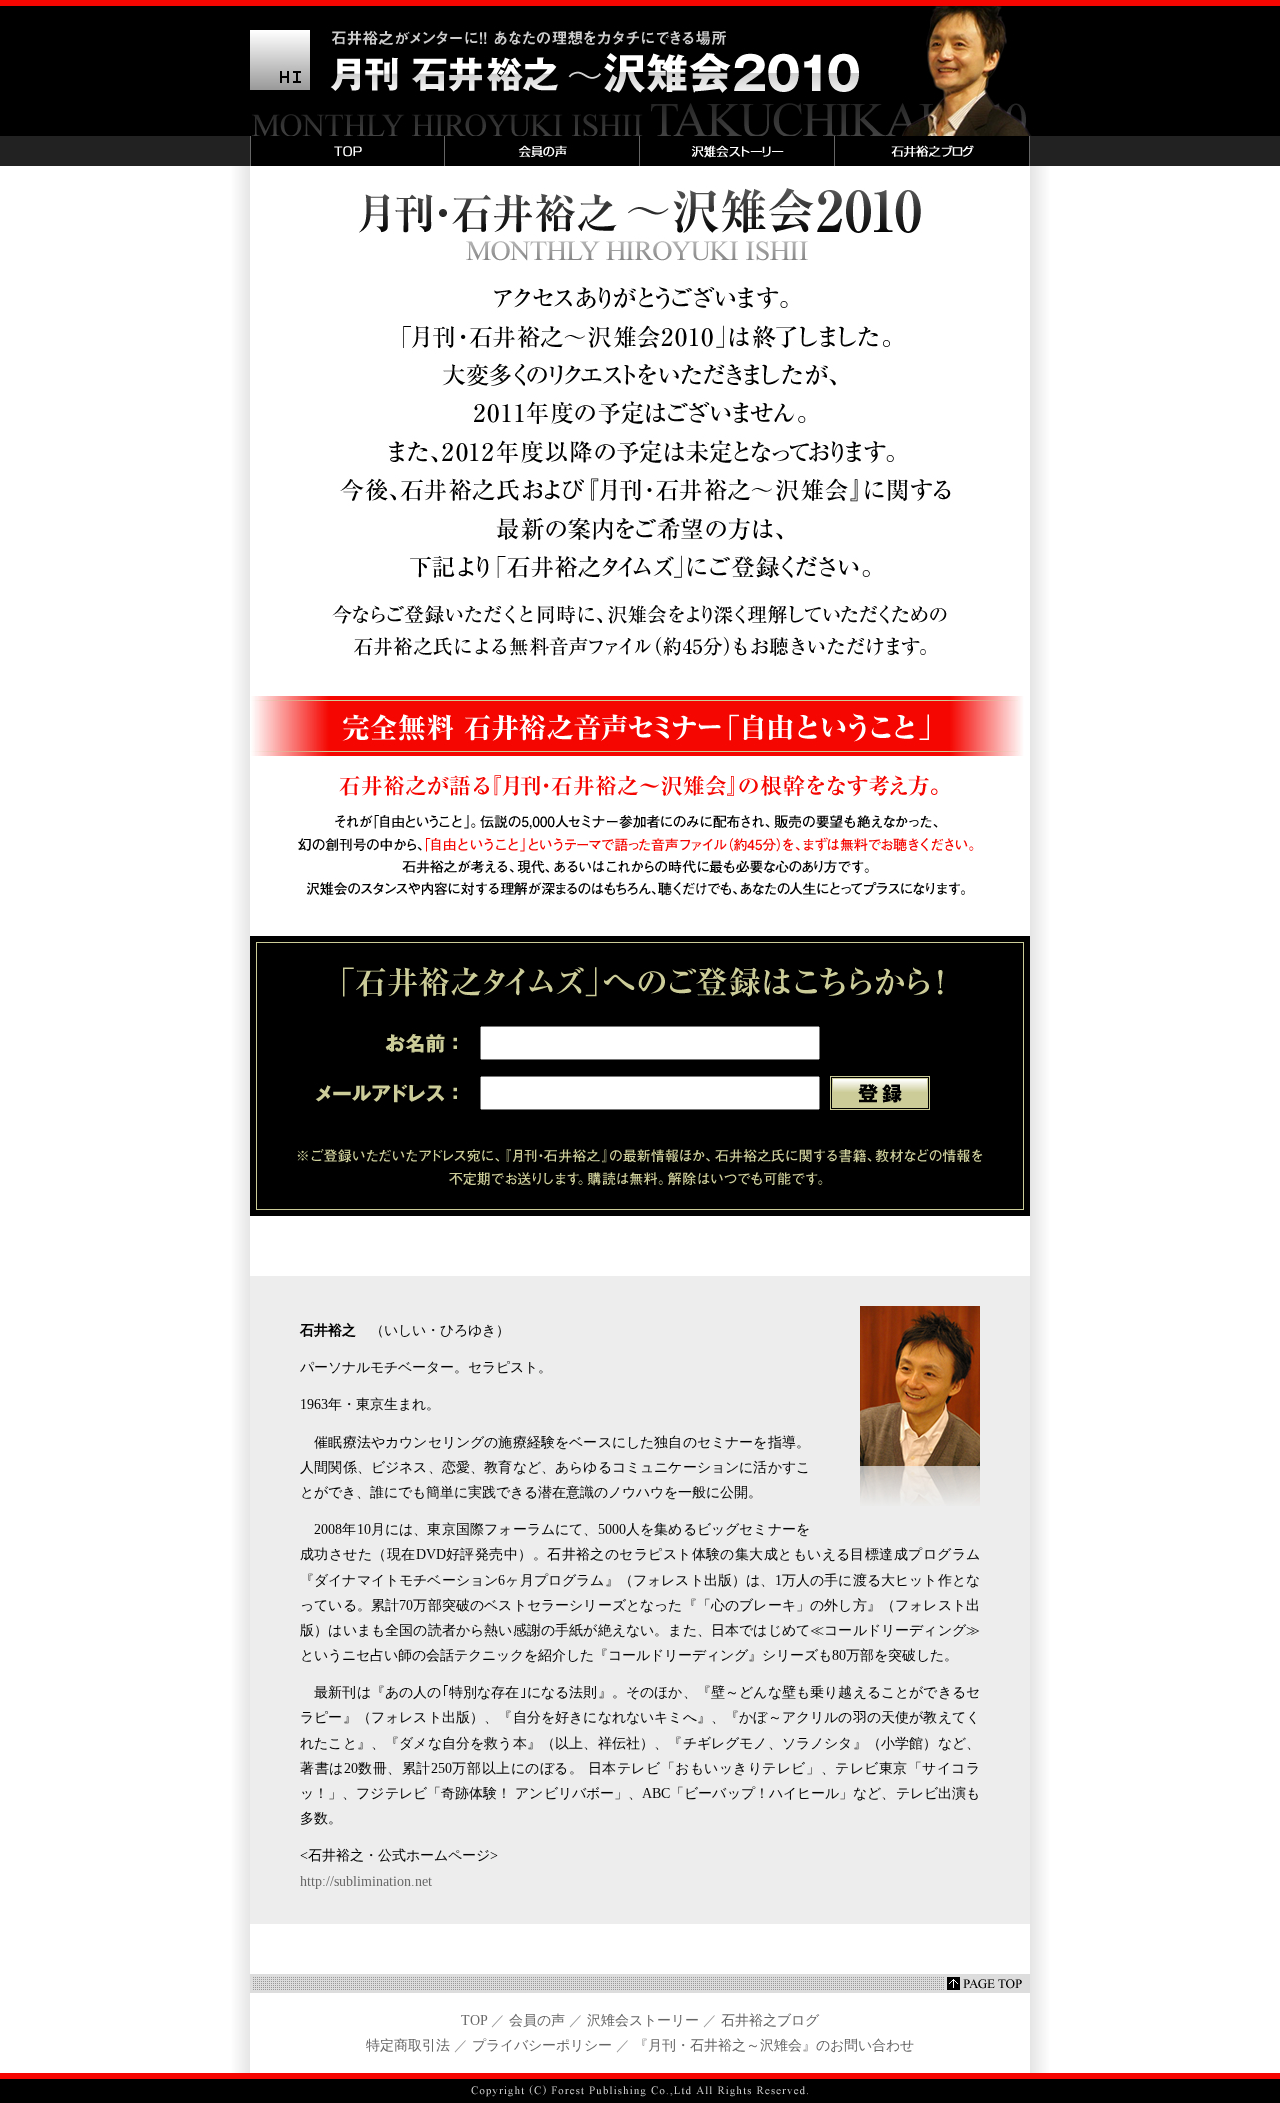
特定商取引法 (408, 2045)
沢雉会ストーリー (737, 151)
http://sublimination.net (366, 1881)
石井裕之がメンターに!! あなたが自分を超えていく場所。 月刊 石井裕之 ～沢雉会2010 (640, 68)
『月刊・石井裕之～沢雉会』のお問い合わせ (774, 2045)
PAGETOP (640, 1983)
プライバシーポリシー (542, 2045)
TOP (347, 151)
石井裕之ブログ (932, 151)
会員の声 (542, 151)
